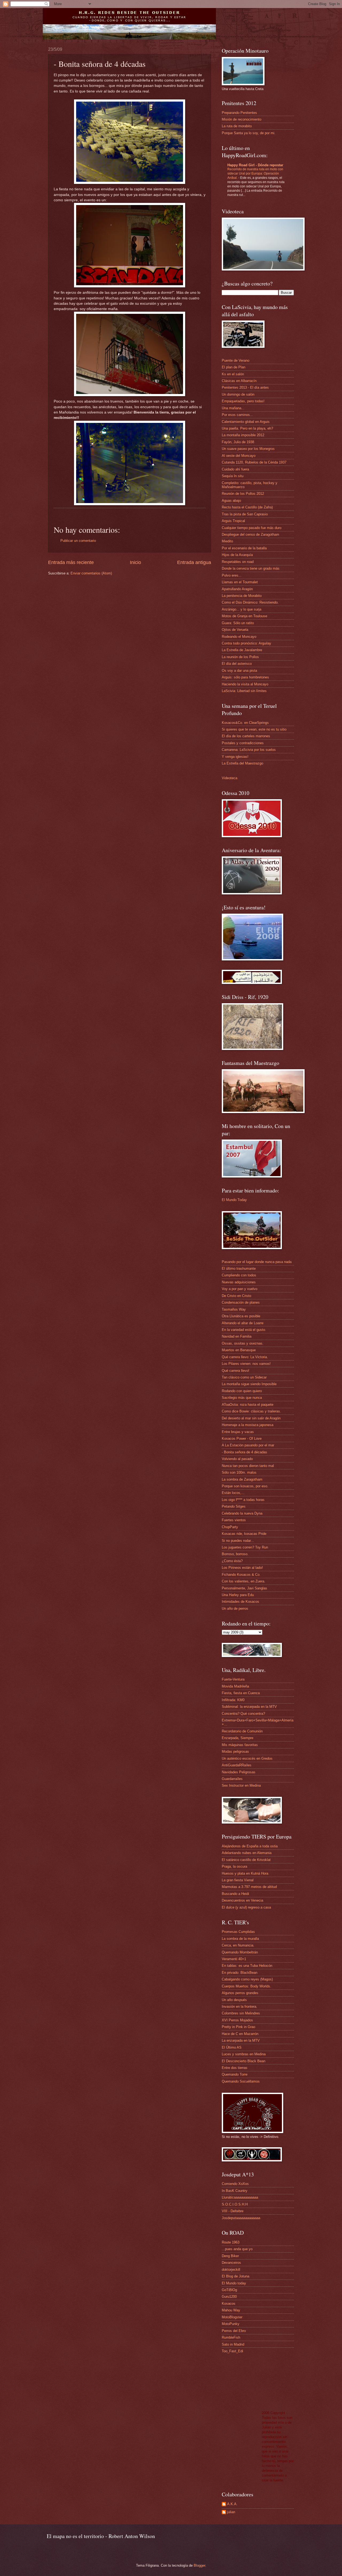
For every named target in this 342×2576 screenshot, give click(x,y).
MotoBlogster (232, 2317)
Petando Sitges (234, 1506)
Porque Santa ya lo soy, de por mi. (249, 133)
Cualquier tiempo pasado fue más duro (252, 528)
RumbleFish (231, 2337)
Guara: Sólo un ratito (238, 623)
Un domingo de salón (238, 394)
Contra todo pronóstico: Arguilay (246, 643)
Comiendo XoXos (235, 2184)
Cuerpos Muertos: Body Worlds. (246, 1986)
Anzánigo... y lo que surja (242, 609)
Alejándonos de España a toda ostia (250, 1846)
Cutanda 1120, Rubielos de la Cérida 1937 (254, 462)
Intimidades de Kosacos (240, 1602)
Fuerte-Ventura (233, 1679)
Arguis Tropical (233, 521)
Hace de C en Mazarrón (240, 2034)
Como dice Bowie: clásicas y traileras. (251, 1411)
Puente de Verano (236, 360)
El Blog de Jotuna (236, 2276)
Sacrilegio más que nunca (242, 1398)
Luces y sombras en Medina (244, 2054)
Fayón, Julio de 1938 (238, 442)
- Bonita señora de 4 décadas (244, 1452)
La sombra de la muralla (240, 1939)
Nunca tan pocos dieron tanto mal (248, 1466)
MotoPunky (231, 2324)
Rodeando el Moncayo (239, 637)
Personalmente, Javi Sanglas (244, 1588)
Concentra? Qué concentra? (243, 1714)
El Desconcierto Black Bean (244, 2061)
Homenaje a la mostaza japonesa (248, 1425)
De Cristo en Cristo (236, 1296)
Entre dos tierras (235, 2068)
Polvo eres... (232, 575)
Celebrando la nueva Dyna (242, 1513)
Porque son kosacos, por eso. (245, 1486)
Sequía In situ (233, 476)
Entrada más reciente (71, 562)
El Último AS (232, 2047)
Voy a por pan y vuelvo (240, 1289)
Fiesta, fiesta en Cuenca (241, 1693)
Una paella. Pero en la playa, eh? (247, 428)
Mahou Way (231, 2310)
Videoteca (230, 778)
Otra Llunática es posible (241, 1316)
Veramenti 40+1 (234, 1959)
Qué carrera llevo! (236, 1371)
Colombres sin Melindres (241, 2013)
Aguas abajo (231, 501)
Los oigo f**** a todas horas (243, 1500)
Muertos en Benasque (239, 1350)
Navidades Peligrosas (239, 1772)
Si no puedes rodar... (238, 1541)
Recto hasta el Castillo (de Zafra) (247, 507)
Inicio (135, 562)
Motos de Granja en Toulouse (244, 616)
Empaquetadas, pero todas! (243, 401)
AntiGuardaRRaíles (237, 1765)
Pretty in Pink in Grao (238, 2027)
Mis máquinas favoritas (240, 1745)
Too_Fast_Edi (232, 2351)
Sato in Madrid (233, 2344)
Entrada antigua (194, 562)
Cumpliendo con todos (239, 1275)
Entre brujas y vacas (238, 1432)
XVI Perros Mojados (237, 2020)
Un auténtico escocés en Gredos (247, 1758)
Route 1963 (231, 2242)
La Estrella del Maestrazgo (242, 763)
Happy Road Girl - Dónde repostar (255, 165)
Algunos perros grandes (240, 1993)
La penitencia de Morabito (242, 596)
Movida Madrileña (235, 1686)
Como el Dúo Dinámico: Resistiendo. (250, 602)
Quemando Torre (235, 2074)
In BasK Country (235, 2191)
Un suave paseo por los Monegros (248, 449)
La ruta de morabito (237, 126)
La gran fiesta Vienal (238, 1880)
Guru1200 (229, 2297)
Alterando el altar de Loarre (243, 1323)
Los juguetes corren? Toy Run (245, 1547)
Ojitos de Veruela (235, 630)
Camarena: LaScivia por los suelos (249, 750)
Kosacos (229, 2303)
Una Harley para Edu (238, 1595)
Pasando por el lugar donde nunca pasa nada (257, 1262)
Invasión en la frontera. (240, 2007)
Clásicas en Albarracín (239, 381)
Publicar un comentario (78, 541)
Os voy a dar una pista (239, 671)
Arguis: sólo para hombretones (245, 677)
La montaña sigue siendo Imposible (249, 1384)
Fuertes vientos (234, 1520)
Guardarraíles (232, 1779)
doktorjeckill (231, 2270)
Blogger (199, 2565)
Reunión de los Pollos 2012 (243, 494)
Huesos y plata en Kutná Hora (245, 1873)
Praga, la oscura (234, 1866)
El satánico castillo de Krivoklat (246, 1860)
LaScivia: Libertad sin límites (244, 691)
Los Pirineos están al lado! (242, 1568)
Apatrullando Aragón (237, 589)
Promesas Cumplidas (238, 1932)
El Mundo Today (234, 1200)
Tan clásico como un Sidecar (244, 1377)
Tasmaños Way (234, 1309)
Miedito (227, 541)
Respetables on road (238, 562)
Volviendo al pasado (237, 1459)
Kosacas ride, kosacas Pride (244, 1534)
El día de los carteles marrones (246, 736)
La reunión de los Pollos (240, 657)
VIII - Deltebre (233, 2211)
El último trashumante (239, 1268)
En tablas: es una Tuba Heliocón (247, 1966)
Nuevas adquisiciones (239, 1282)
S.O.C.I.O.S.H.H (235, 2204)
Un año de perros (235, 1608)
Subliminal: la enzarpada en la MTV (249, 1707)
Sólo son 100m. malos (239, 1472)
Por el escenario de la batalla (244, 548)
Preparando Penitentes (239, 113)
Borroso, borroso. (235, 1554)
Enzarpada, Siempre (238, 1738)
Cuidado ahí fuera (235, 469)
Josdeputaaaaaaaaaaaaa (241, 2218)
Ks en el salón (233, 374)
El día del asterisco (237, 664)
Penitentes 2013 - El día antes (245, 387)
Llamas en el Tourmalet (240, 582)
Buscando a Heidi (235, 1894)
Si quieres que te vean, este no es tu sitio (254, 729)
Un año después (234, 2000)
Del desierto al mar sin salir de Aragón (251, 1418)
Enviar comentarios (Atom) (91, 573)
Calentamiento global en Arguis (246, 422)
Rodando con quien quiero (242, 1391)
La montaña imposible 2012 (243, 435)
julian (231, 2512)
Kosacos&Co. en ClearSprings (245, 723)
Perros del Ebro (234, 2331)
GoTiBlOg (229, 2290)
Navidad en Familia (237, 1336)
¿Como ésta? (232, 1561)
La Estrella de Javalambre (242, 650)
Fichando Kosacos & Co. (241, 1575)
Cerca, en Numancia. (238, 1945)
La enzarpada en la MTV (241, 2040)
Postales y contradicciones (243, 743)
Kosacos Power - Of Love (242, 1438)
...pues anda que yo (237, 2249)
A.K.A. (232, 2504)
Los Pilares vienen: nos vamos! (246, 1364)
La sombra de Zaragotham (242, 1479)
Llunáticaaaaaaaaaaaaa (240, 2197)
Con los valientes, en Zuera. (244, 1581)
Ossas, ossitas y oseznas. (243, 1343)
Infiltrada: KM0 (233, 1700)
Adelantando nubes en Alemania (247, 1853)
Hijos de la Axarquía (237, 555)
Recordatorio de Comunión (242, 1731)
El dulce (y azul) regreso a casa (246, 1907)
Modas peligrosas (235, 1752)
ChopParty (230, 1527)
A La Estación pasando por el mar (248, 1445)
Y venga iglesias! (235, 757)
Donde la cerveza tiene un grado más (251, 568)
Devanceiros (231, 2263)
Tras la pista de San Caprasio (245, 514)
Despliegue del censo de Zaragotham (250, 534)
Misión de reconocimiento (242, 119)
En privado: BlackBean (240, 1973)
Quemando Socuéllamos (241, 2081)
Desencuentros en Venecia (242, 1900)
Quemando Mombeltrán (240, 1952)
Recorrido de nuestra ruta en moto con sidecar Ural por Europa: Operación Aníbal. (255, 173)
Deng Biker (230, 2256)
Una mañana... (233, 408)
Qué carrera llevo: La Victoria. (245, 1357)
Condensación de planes (241, 1302)
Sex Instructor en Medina (241, 1785)
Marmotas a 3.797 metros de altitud (249, 1887)
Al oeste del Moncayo (239, 456)
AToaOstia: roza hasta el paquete (248, 1405)
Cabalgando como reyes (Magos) (247, 1979)
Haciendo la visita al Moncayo (245, 684)
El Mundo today (234, 2283)
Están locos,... (233, 1493)
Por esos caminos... (237, 415)
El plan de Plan (234, 367)
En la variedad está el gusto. (244, 1330)
